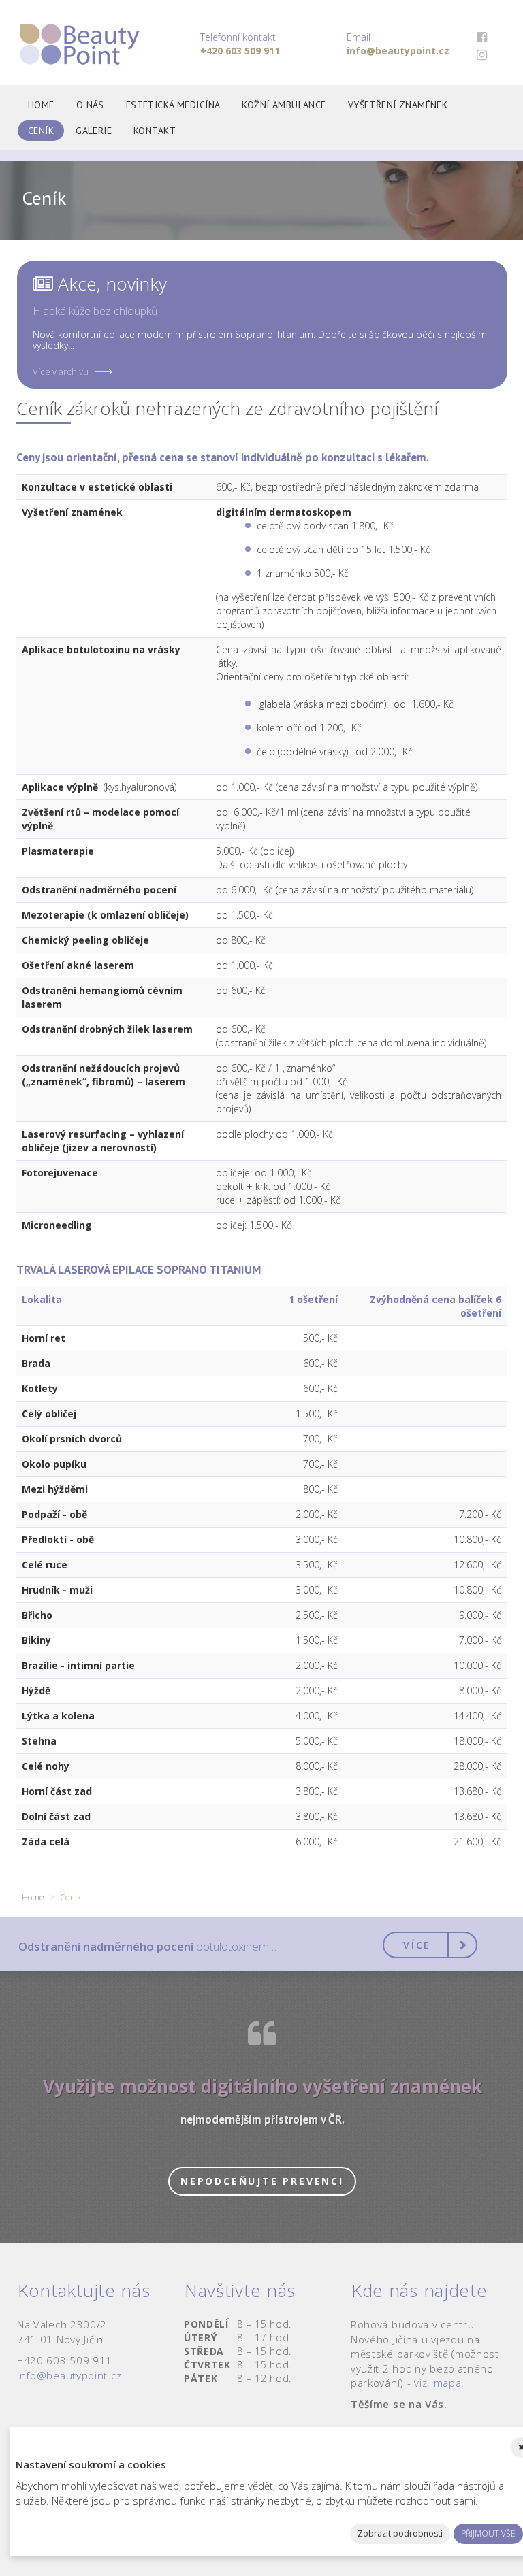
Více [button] (417, 1945)
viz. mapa (438, 2383)
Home (41, 105)
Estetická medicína (173, 105)
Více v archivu (61, 371)
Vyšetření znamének (398, 105)
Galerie (94, 131)
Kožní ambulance (284, 105)
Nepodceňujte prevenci (262, 2181)
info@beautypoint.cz (69, 2375)
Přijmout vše (488, 2533)
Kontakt (155, 131)
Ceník (41, 131)
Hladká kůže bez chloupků (95, 311)
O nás (90, 105)
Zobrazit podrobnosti (400, 2533)
